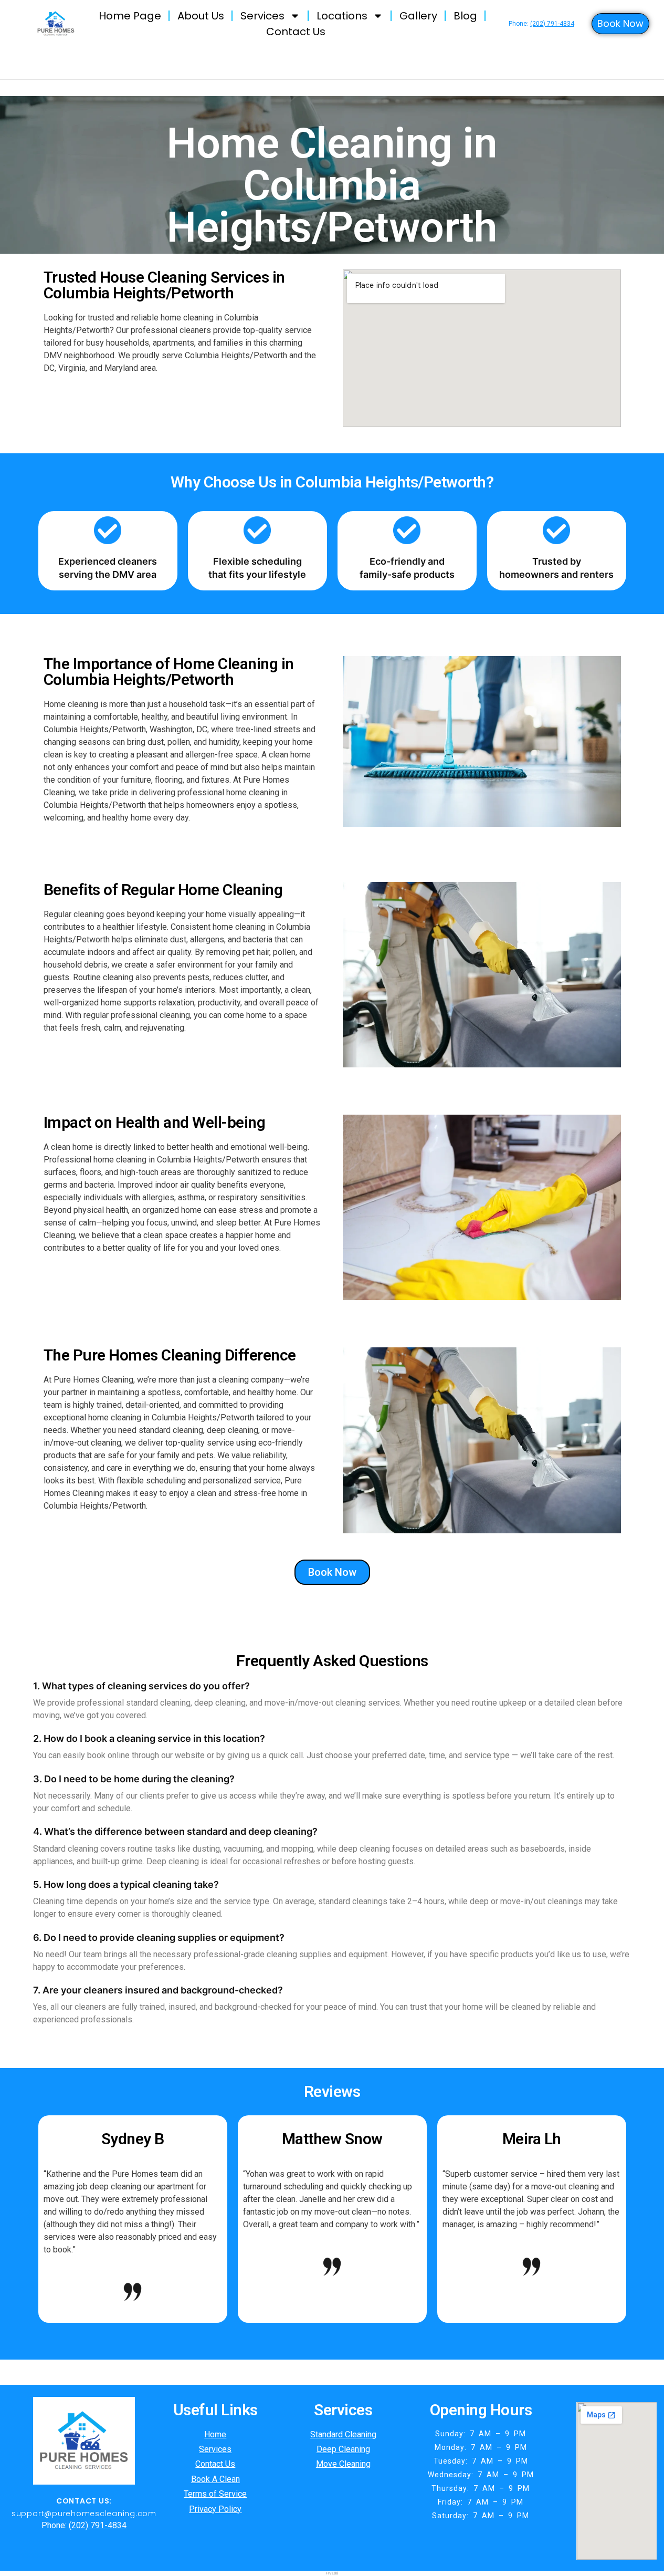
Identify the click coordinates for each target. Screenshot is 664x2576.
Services (262, 16)
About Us (201, 16)
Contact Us (296, 32)
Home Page (130, 16)
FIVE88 (332, 2573)
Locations (342, 16)
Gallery (418, 16)
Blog (465, 16)
